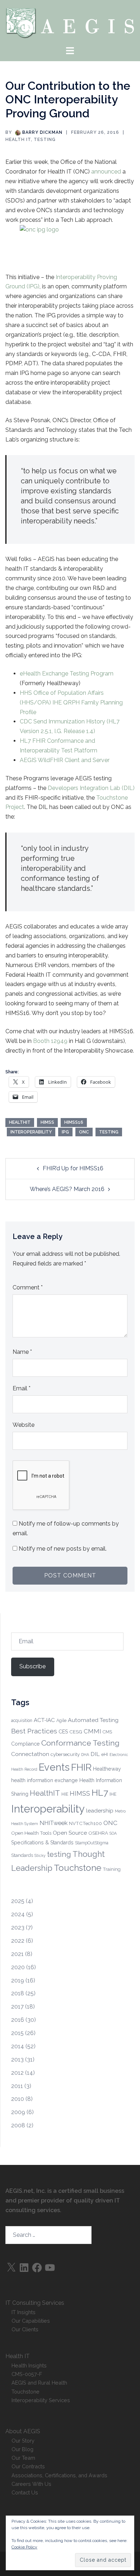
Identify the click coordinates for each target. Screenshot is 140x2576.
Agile (61, 1721)
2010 (18, 2099)
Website (24, 1425)
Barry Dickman (42, 132)
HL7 (100, 1793)
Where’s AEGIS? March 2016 (67, 1189)
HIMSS (47, 1122)
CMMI (92, 1731)
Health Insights (29, 2365)
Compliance (25, 1744)
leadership (100, 1811)
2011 (17, 2086)
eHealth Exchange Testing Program (67, 674)
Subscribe (32, 1666)
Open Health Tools (31, 1833)
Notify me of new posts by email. (63, 1549)
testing (109, 1132)
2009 (18, 2112)
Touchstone (78, 1868)
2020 (18, 1967)
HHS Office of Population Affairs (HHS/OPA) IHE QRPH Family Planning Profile (71, 702)
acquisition (22, 1721)
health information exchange (45, 1780)
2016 (18, 2020)
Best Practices (34, 1731)
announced (107, 172)
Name (22, 1352)
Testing (45, 140)
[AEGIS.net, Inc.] (70, 22)
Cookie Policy (24, 2547)
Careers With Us (31, 2484)
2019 (18, 1980)
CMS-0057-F (27, 2374)
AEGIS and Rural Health (39, 2383)
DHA (85, 1755)
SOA (113, 1833)
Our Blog (22, 2449)
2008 (18, 2125)
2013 (17, 2060)
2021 (17, 1954)
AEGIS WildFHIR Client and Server (65, 760)
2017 (17, 2007)
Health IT (18, 140)
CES (63, 1732)
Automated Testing (93, 1720)
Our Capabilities (31, 2321)
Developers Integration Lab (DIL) (91, 788)
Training (112, 1869)
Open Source (70, 1833)
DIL (95, 1754)
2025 (18, 1901)
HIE (65, 1794)
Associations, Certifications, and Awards (59, 2475)
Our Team (23, 2458)
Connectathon (30, 1754)
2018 (18, 1993)
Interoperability (31, 1132)
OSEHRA (98, 1833)
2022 (18, 1941)
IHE (113, 1794)
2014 (18, 2046)
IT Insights (24, 2312)
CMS (107, 1732)
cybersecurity (65, 1754)
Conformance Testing (80, 1743)
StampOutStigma (92, 1843)
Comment (28, 1287)
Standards (22, 1855)
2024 (18, 1914)
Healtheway (107, 1769)
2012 (17, 2073)
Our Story (23, 2441)
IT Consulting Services (35, 2303)
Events (54, 1767)
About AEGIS (23, 2431)
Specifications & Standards (42, 1843)
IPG (65, 1132)
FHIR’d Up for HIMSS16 (73, 1168)
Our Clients (25, 2329)
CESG (76, 1732)
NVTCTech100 (85, 1823)
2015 (17, 2033)
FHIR (81, 1767)
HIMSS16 (74, 1122)
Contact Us (25, 2492)
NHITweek (53, 1823)
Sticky (40, 1855)
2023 (18, 1928)
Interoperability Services (41, 2400)
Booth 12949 (50, 1041)
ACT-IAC (44, 1720)
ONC (84, 1132)
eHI (105, 1755)
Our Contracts (28, 2466)
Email (22, 1388)
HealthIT (20, 1122)
